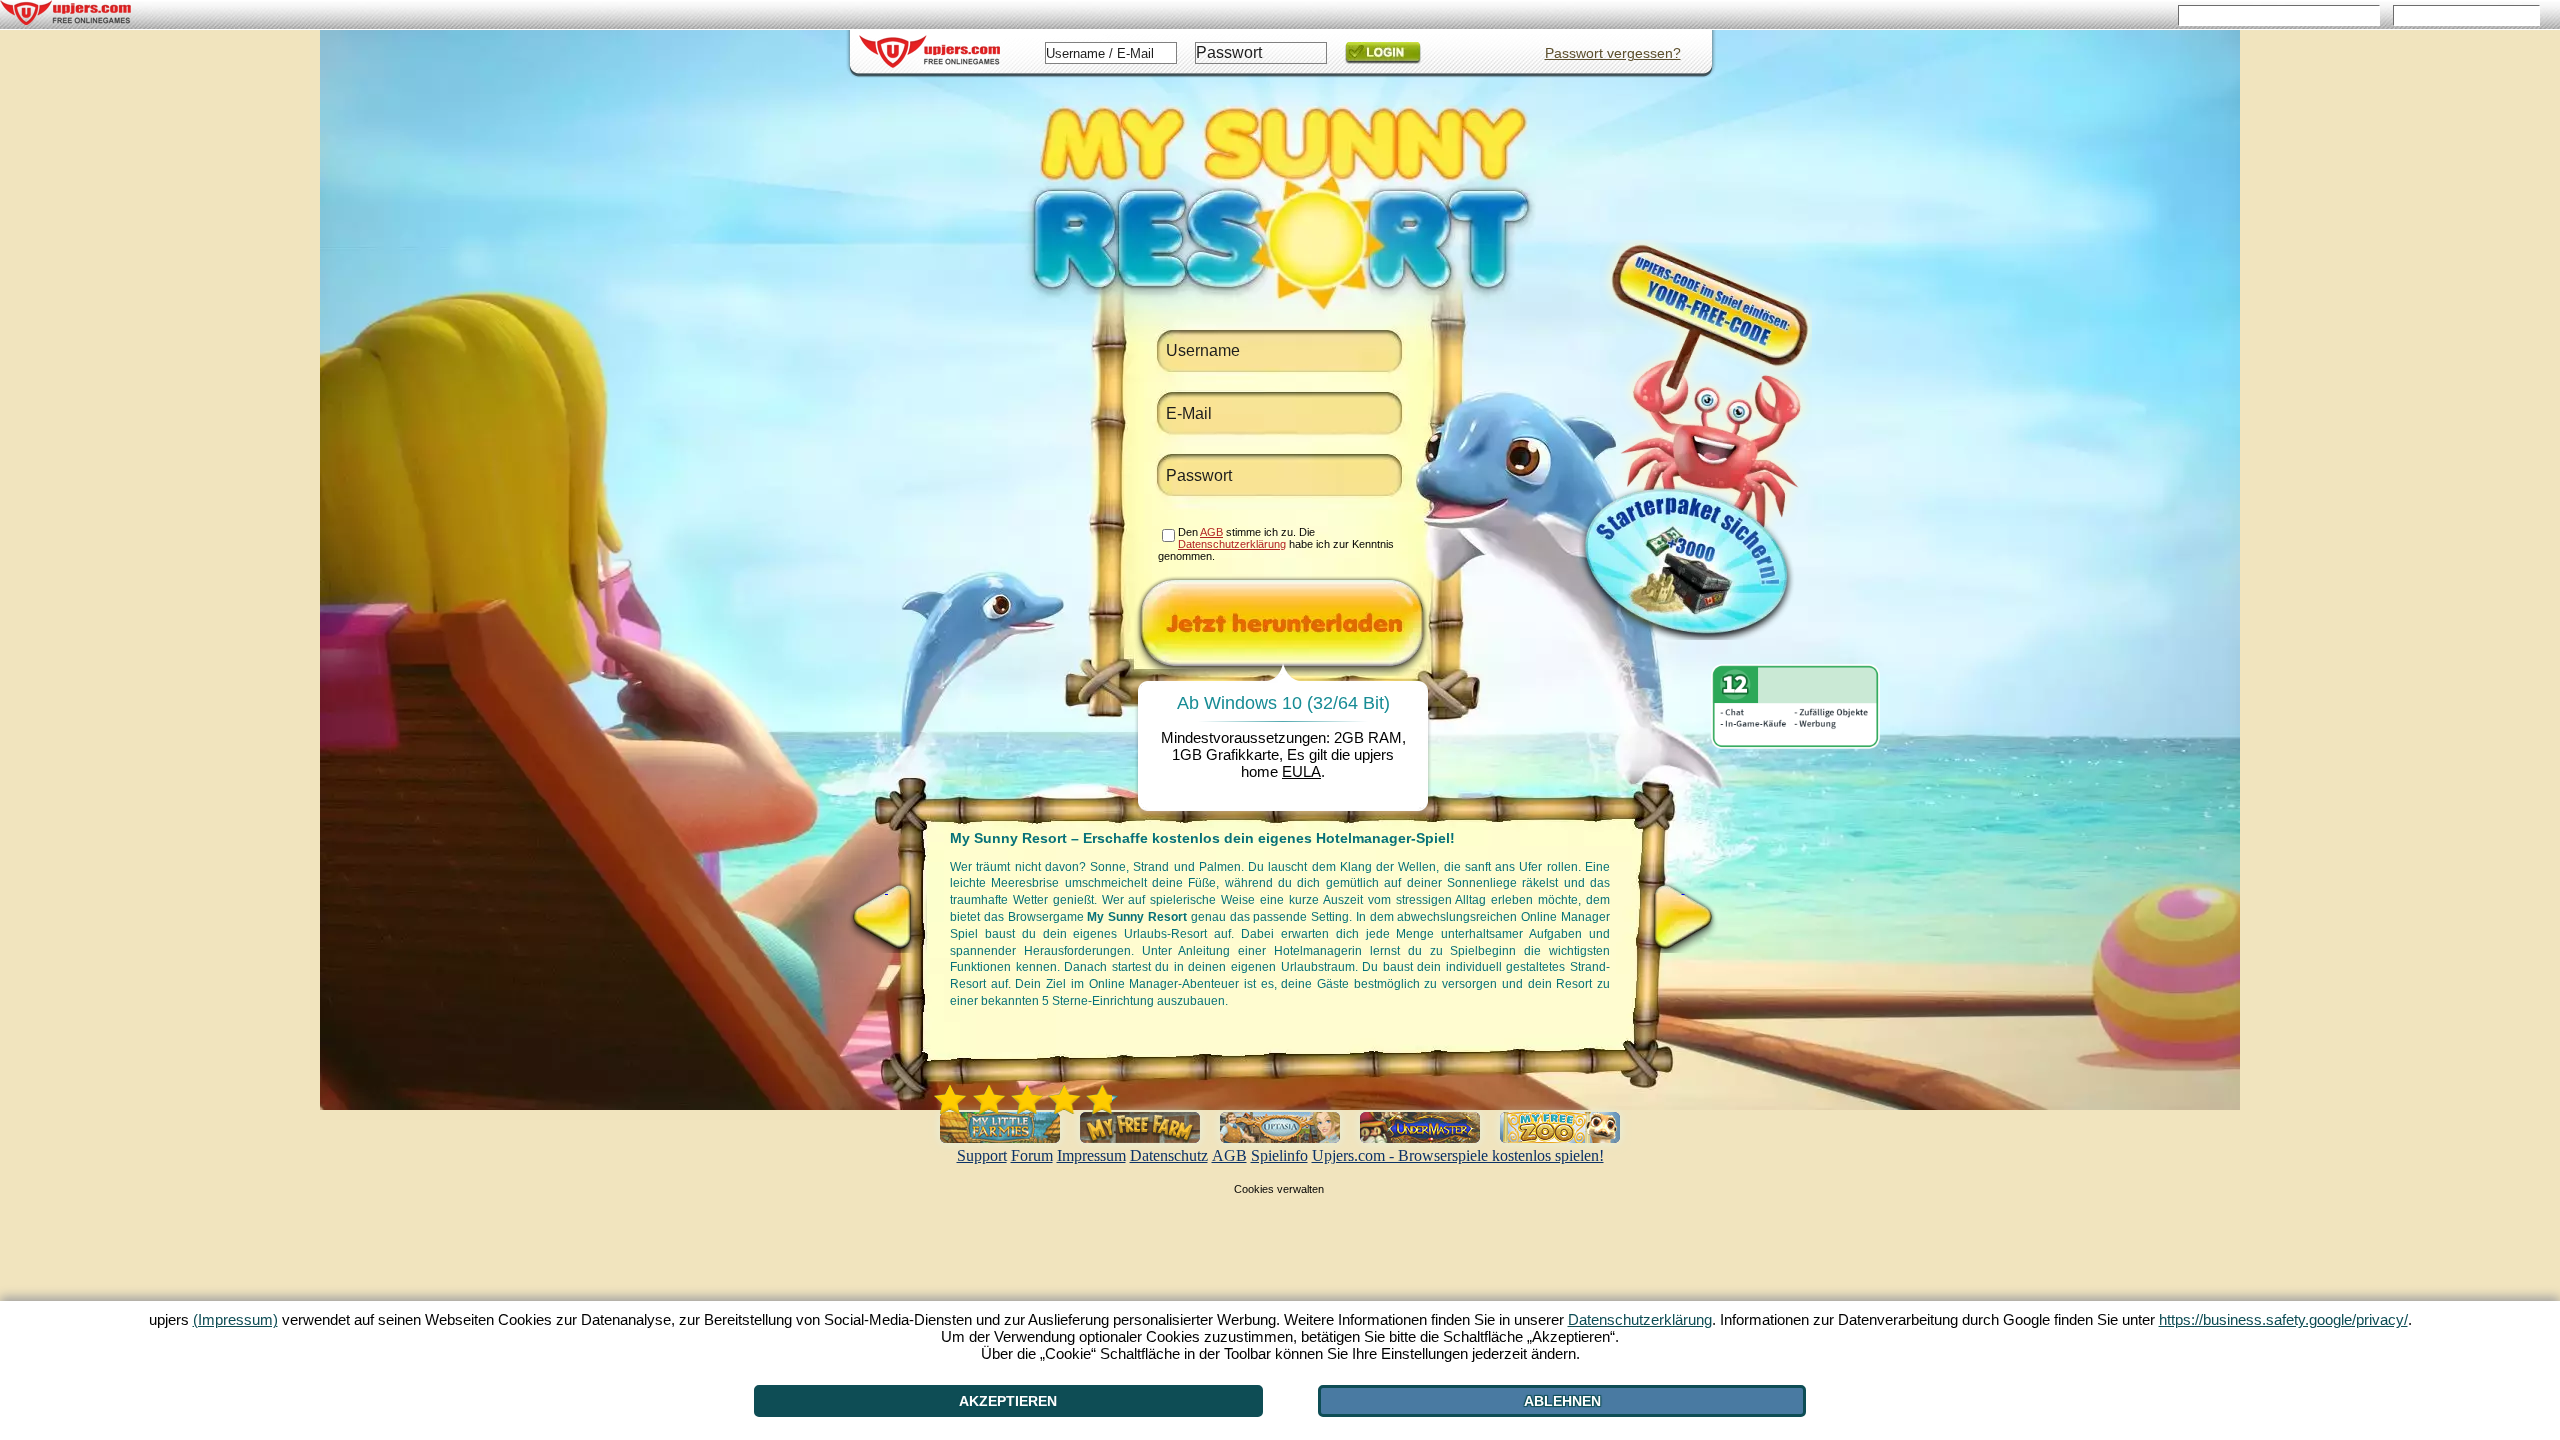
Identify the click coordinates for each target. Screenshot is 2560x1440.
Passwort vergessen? (1613, 53)
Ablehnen (1562, 1401)
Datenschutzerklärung (1232, 544)
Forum (1032, 1155)
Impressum (1091, 1155)
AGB (1229, 1155)
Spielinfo (1279, 1155)
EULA (1301, 771)
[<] (886, 917)
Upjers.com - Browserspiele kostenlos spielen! (1458, 1155)
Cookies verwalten (1279, 1189)
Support (982, 1155)
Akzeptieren (1008, 1401)
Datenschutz (1169, 1155)
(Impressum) (235, 1319)
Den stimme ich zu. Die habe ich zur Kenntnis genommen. (1276, 544)
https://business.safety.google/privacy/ (2283, 1319)
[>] (1683, 917)
